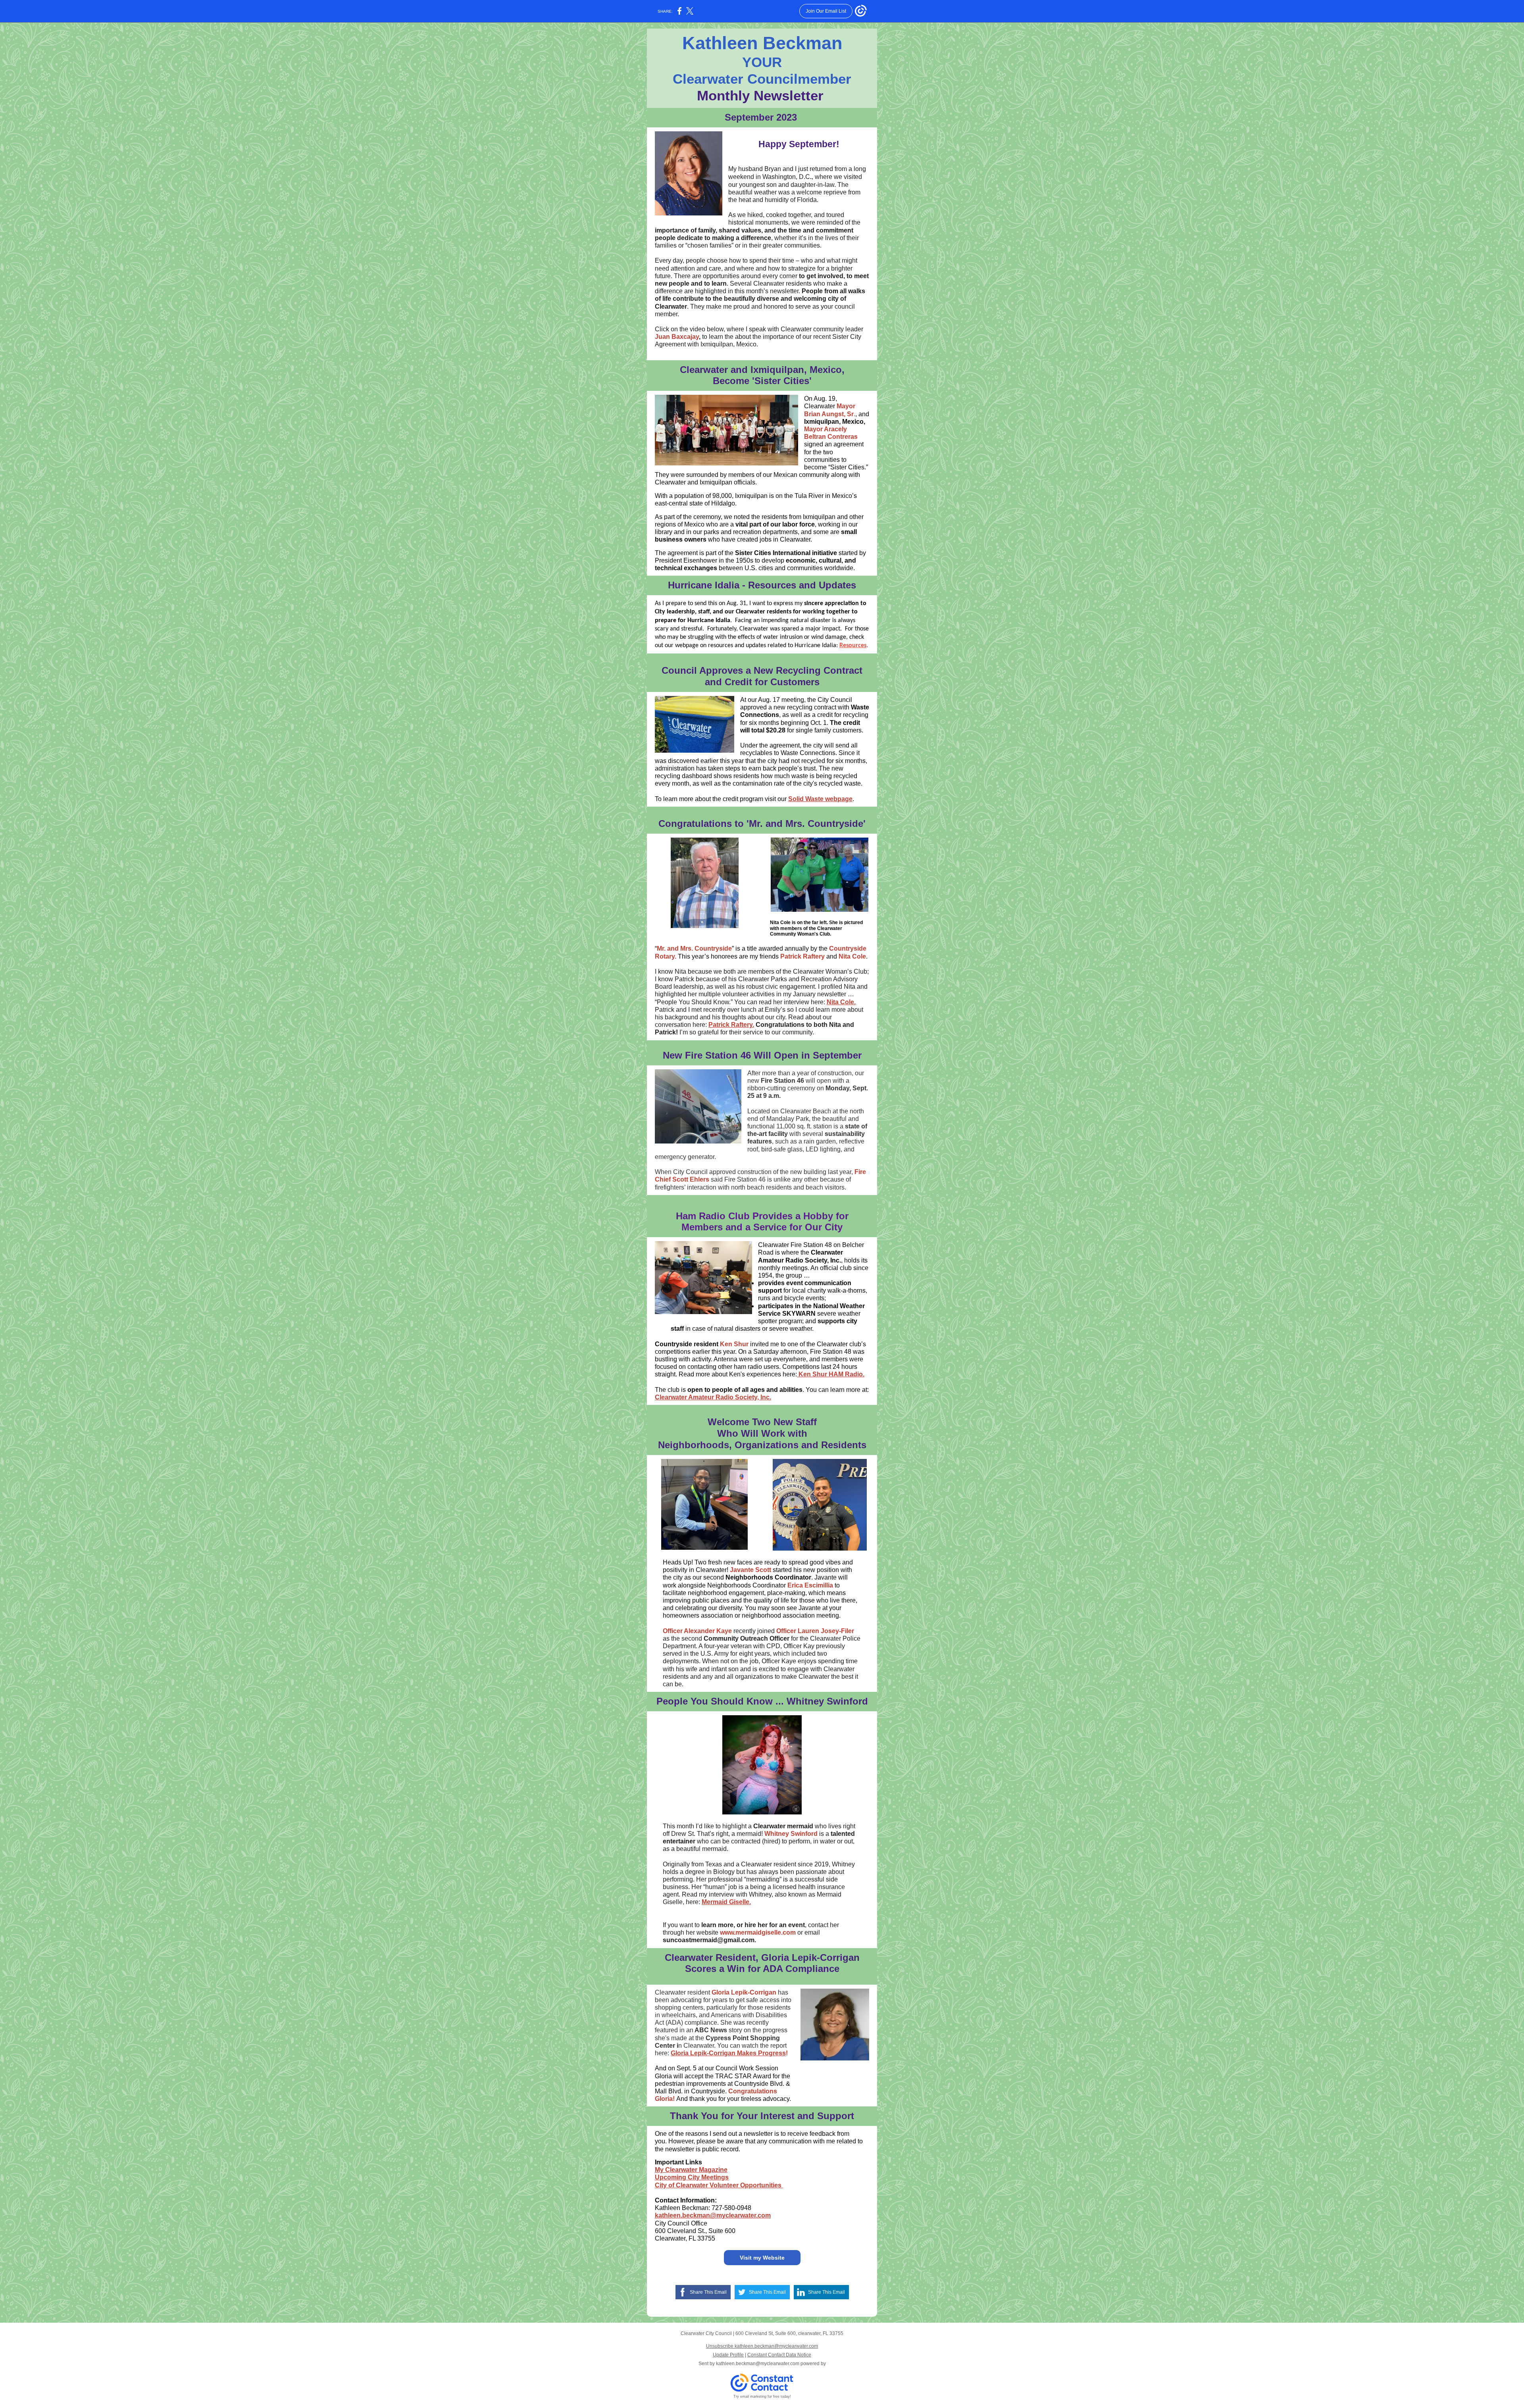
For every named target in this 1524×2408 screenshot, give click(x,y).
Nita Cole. (841, 1002)
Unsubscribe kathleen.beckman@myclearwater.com (762, 2346)
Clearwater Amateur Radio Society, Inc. (713, 1397)
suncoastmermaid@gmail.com (709, 1940)
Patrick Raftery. (731, 1025)
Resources (853, 646)
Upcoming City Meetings (692, 2177)
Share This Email (708, 2292)
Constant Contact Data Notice (779, 2355)
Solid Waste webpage (820, 799)
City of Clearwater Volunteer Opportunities (719, 2185)
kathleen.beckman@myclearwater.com (713, 2215)
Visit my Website (762, 2258)
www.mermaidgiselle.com (758, 1932)
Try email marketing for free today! (762, 2396)
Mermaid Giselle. (726, 1902)
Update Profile (728, 2355)
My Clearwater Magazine (691, 2170)
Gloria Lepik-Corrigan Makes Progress (728, 2053)
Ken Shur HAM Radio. (831, 1374)
